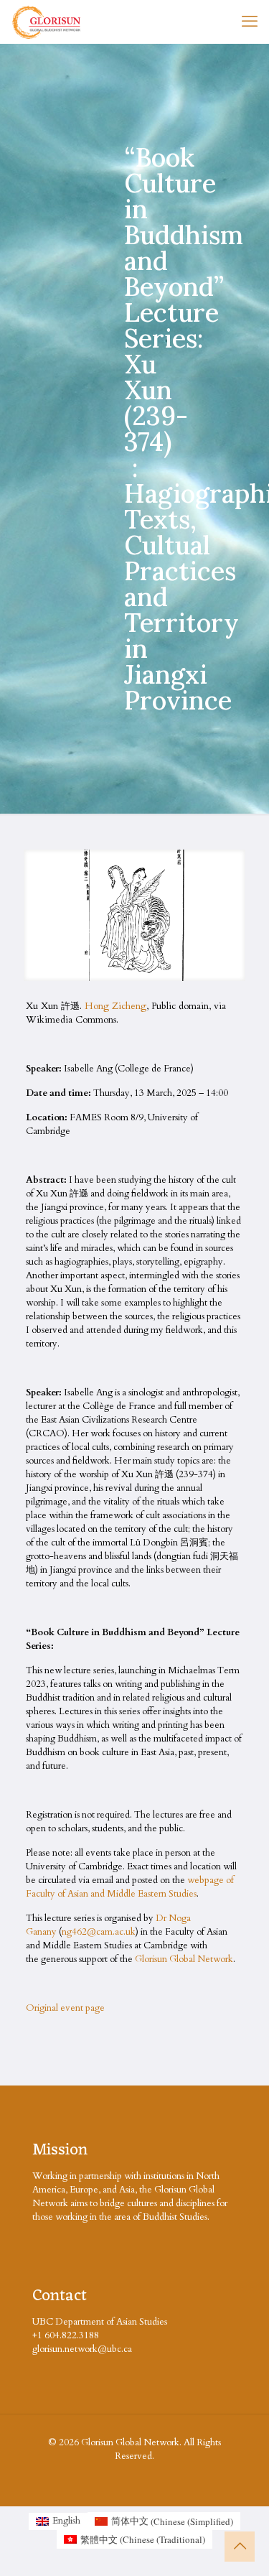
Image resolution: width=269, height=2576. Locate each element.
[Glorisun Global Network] (47, 22)
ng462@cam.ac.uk (99, 1932)
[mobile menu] (250, 22)
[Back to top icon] (240, 2547)
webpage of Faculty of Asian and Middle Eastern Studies (130, 1887)
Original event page (65, 2008)
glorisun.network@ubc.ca (82, 2349)
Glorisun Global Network (184, 1959)
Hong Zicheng (115, 1006)
